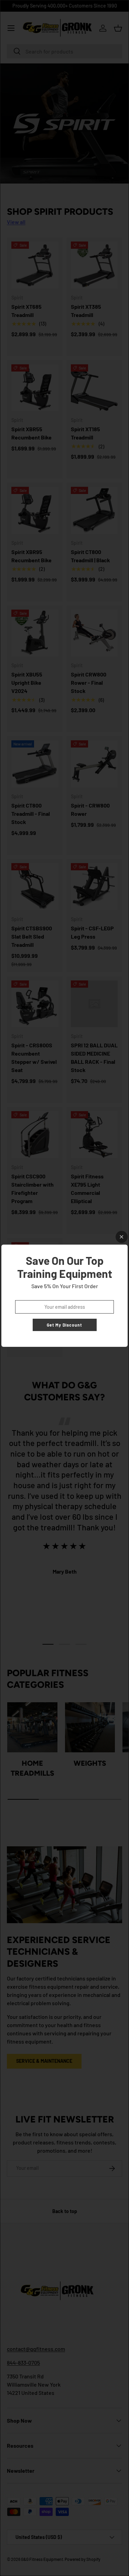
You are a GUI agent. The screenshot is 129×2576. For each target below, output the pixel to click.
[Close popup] (122, 1237)
